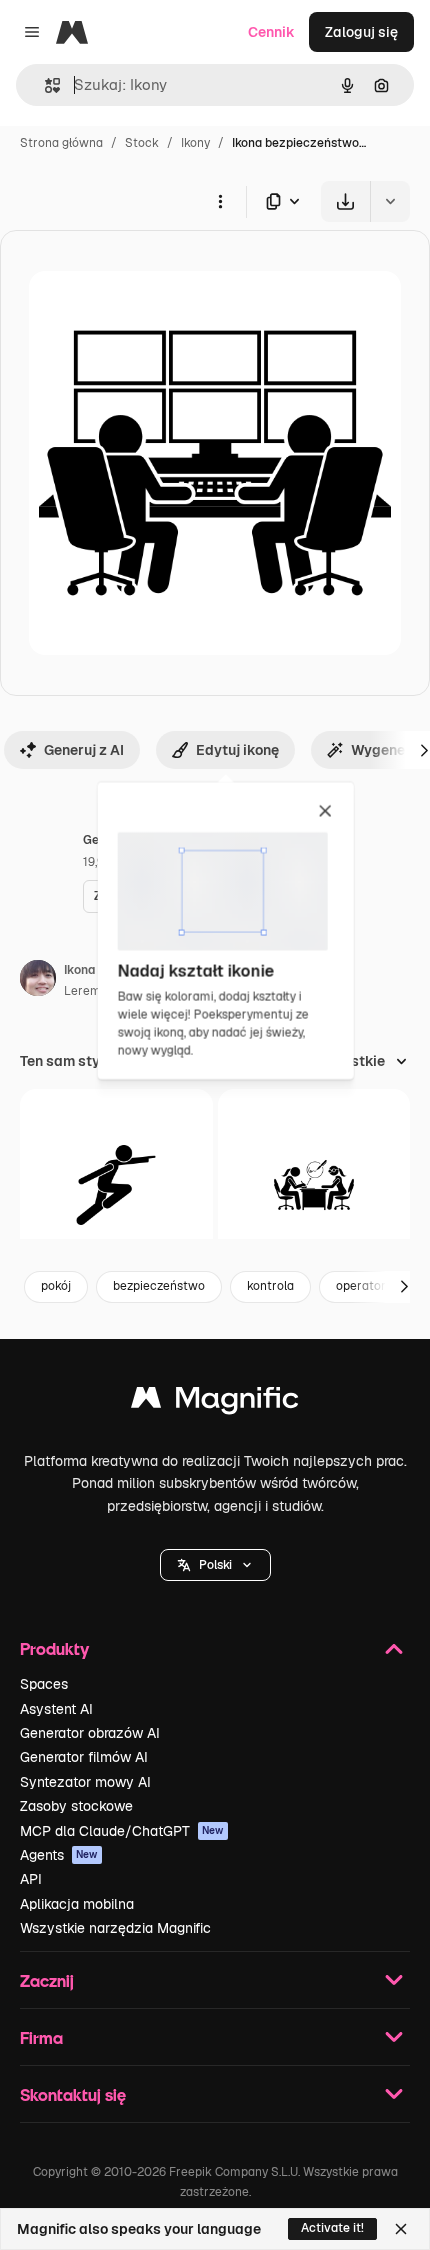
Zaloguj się (361, 32)
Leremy (85, 991)
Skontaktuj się (73, 2094)
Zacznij (47, 1980)
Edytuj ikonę (237, 750)
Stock (142, 143)
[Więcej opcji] (220, 201)
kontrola (270, 1286)
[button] (215, 1565)
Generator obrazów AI (90, 1733)
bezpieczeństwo (159, 1286)
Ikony (195, 143)
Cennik (271, 32)
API (31, 1879)
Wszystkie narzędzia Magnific (115, 1928)
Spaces (44, 1684)
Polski (215, 1565)
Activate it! (332, 2228)
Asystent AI (56, 1709)
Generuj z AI (84, 750)
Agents (59, 1855)
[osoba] (116, 1185)
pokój (56, 1286)
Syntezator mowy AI (85, 1782)
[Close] (401, 2229)
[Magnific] (215, 1402)
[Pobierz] (345, 201)
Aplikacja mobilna (77, 1904)
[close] (325, 812)
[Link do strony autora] (38, 981)
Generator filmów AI (84, 1757)
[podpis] (314, 1185)
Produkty (54, 1648)
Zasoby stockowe (76, 1806)
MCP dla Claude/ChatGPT (122, 1831)
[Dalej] (404, 1287)
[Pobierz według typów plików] (284, 201)
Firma (41, 2037)
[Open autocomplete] (44, 85)
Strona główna (61, 143)
